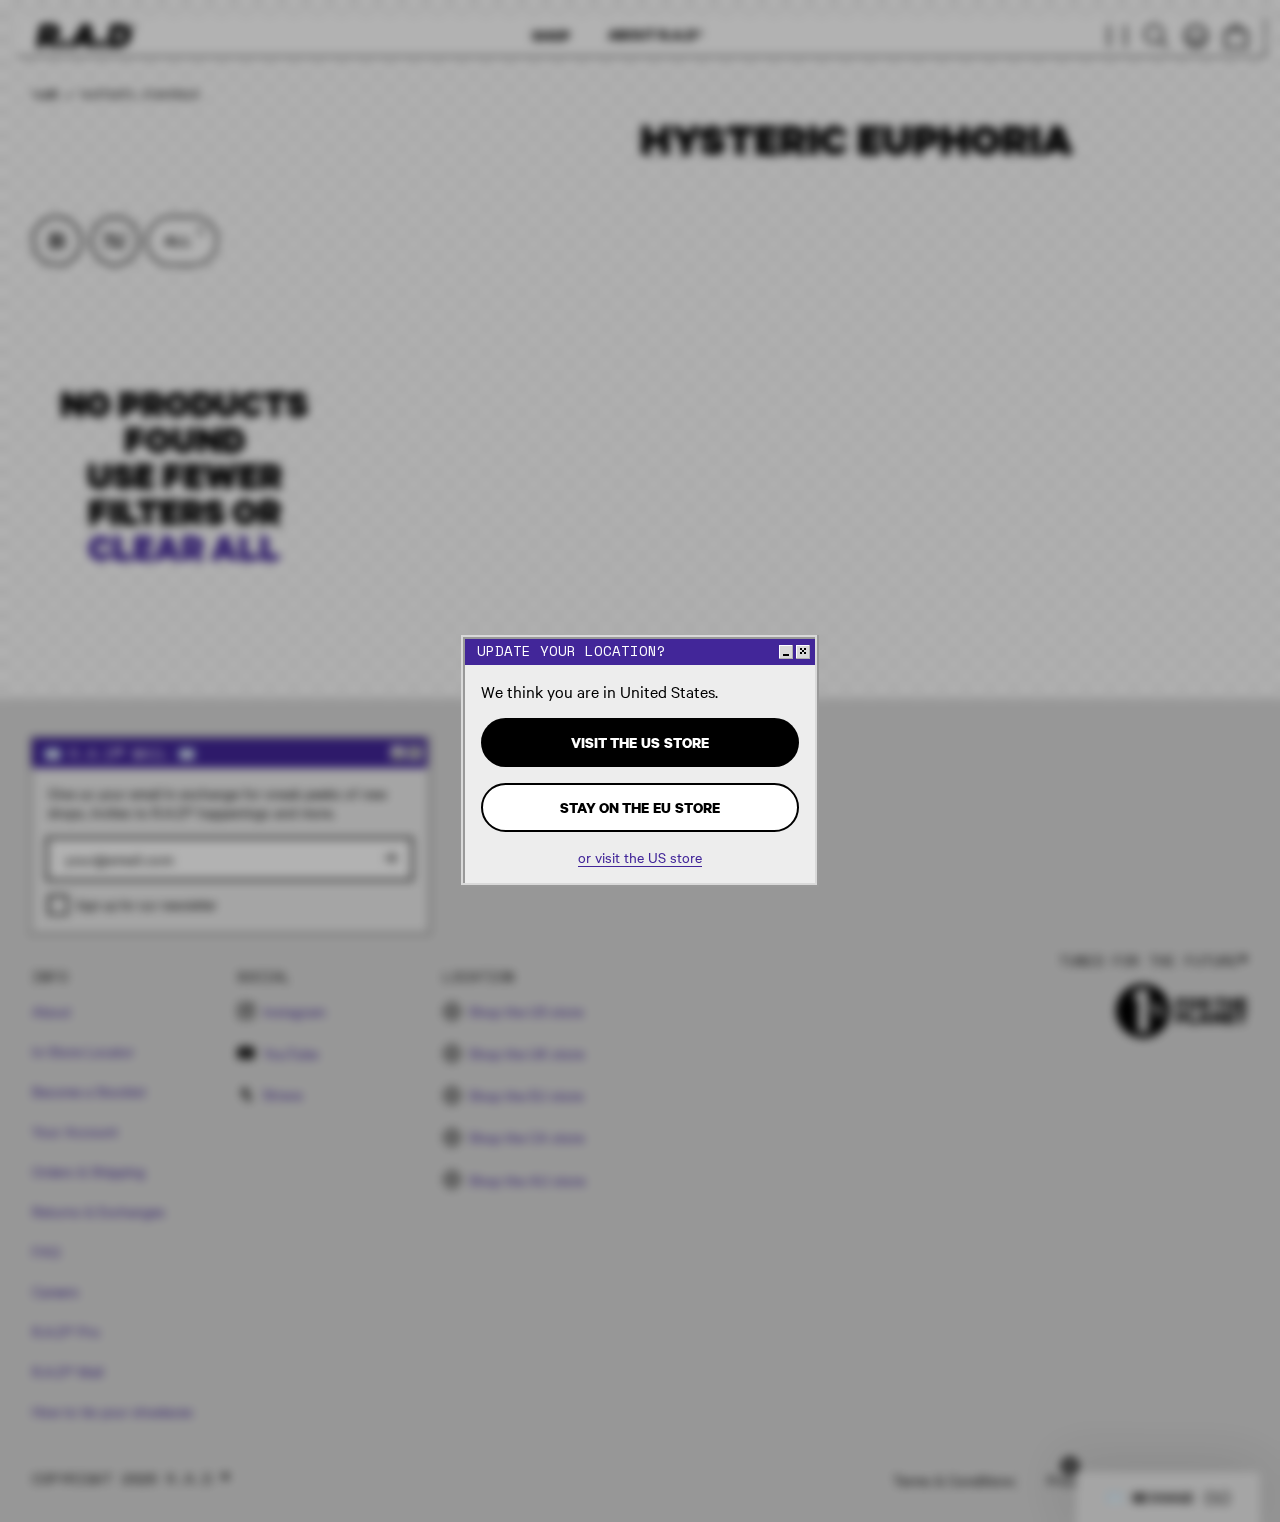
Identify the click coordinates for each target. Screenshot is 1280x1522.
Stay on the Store (640, 807)
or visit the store (640, 857)
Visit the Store (640, 742)
